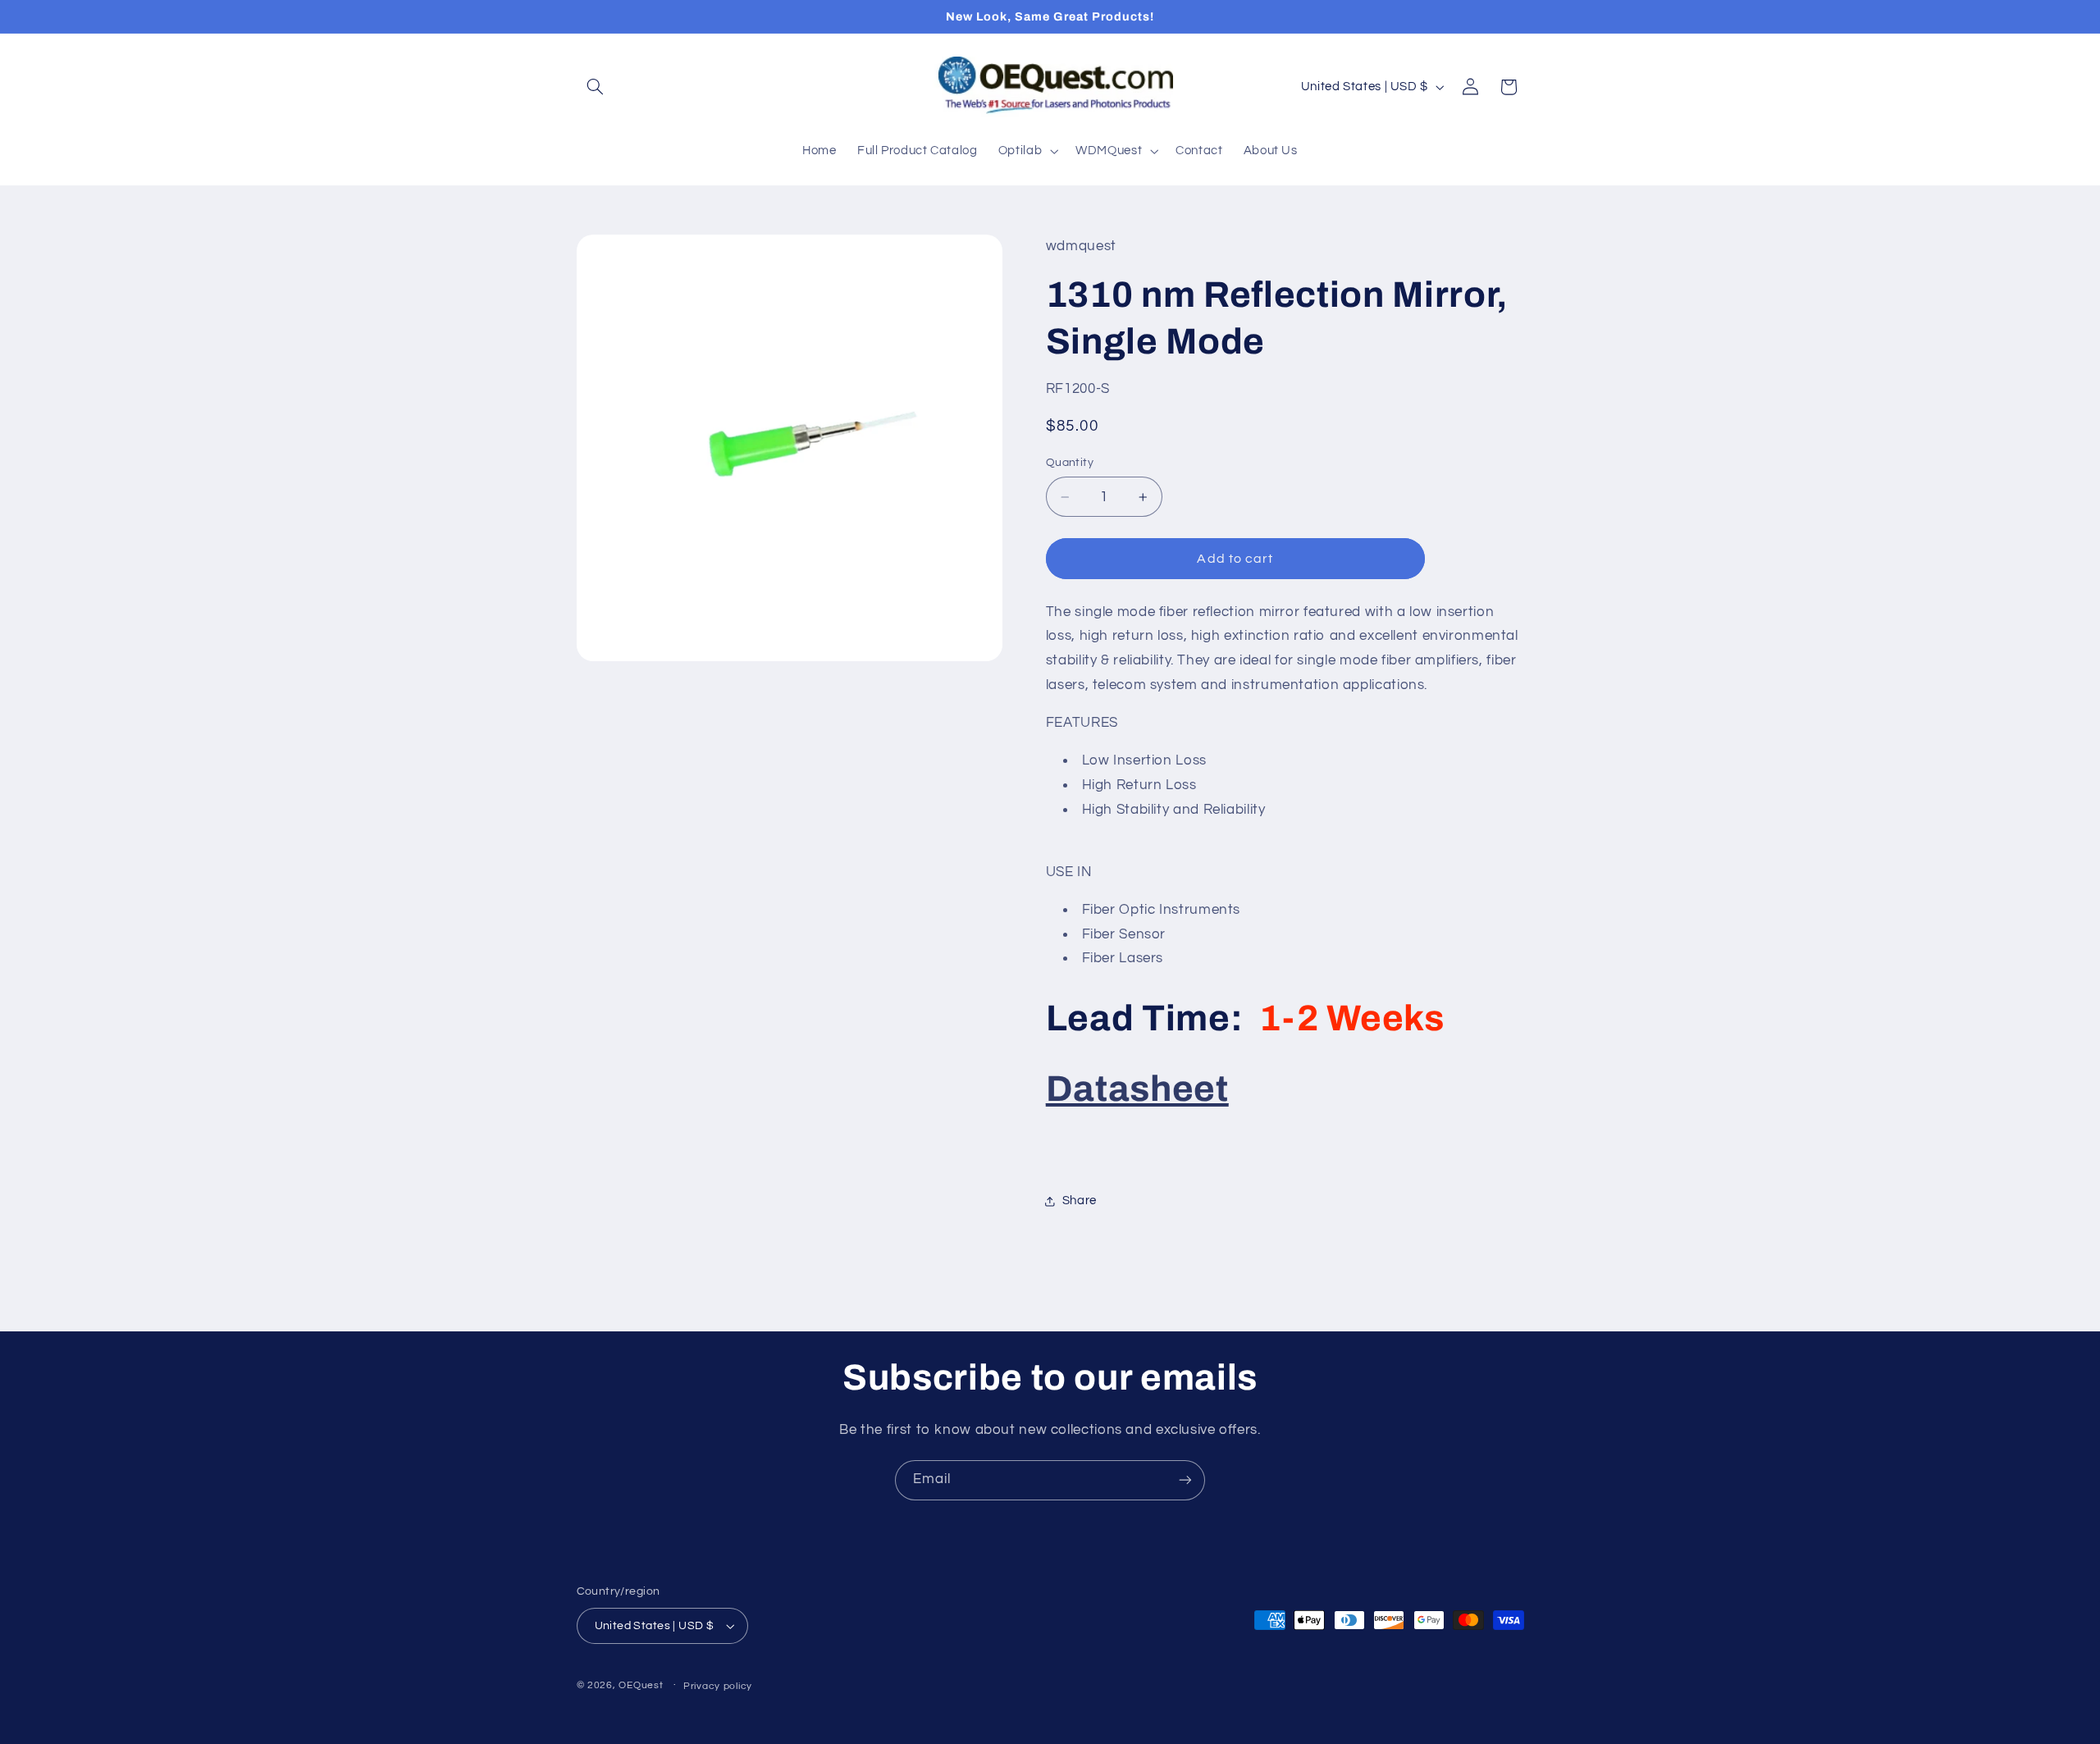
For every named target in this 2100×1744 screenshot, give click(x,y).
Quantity (1070, 463)
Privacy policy (718, 1686)
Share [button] (1080, 1201)
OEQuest (641, 1685)
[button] (596, 87)
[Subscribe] (1185, 1480)
